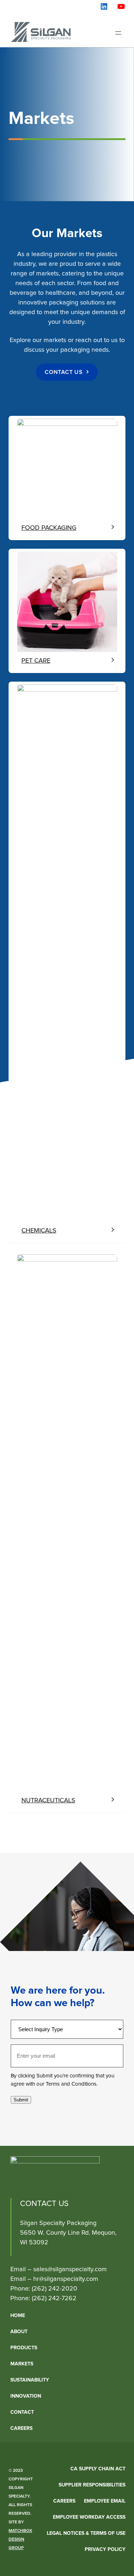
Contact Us (64, 372)
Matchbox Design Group (20, 2539)
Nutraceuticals (48, 1801)
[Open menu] (118, 33)
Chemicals (39, 1231)
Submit (21, 2100)
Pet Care (36, 661)
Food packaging (49, 528)
